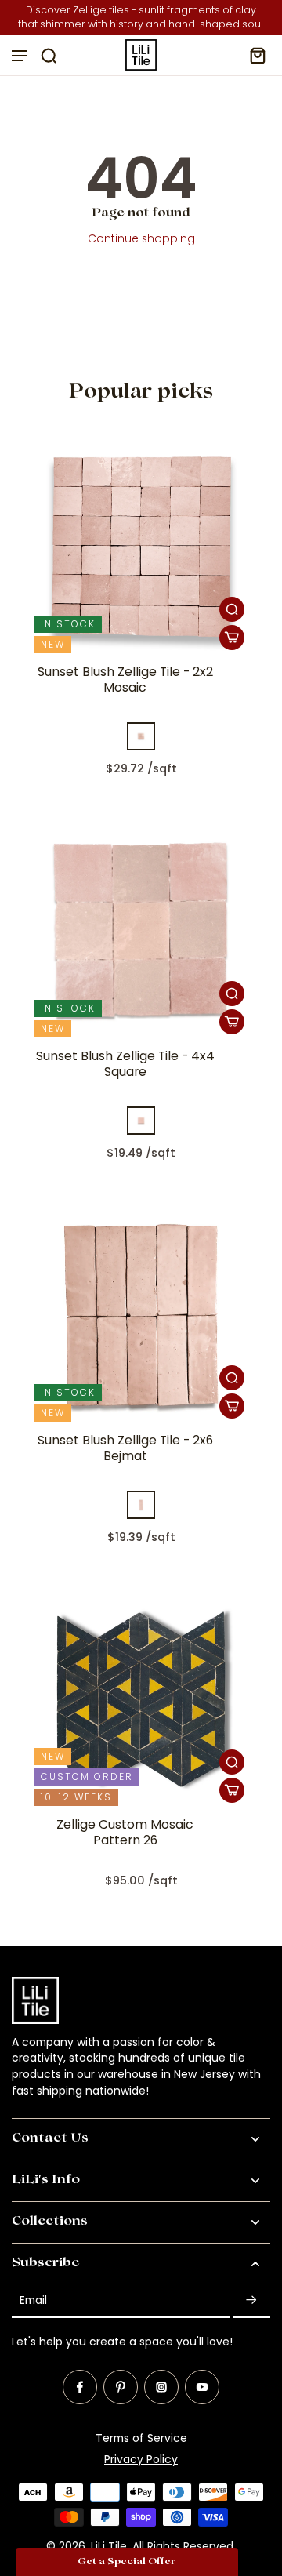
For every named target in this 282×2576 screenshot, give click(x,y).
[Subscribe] (251, 2301)
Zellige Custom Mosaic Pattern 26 (125, 1833)
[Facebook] (80, 2387)
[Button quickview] (232, 609)
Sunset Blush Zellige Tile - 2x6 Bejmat (125, 1448)
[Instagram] (161, 2387)
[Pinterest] (121, 2387)
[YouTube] (202, 2387)
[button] (127, 2562)
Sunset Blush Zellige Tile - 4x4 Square (125, 1064)
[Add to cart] (232, 638)
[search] (49, 55)
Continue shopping (141, 238)
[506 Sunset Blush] (141, 736)
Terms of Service (141, 2438)
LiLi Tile (109, 2546)
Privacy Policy (141, 2459)
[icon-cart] (253, 55)
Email (33, 2300)
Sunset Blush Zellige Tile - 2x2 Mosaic (125, 680)
